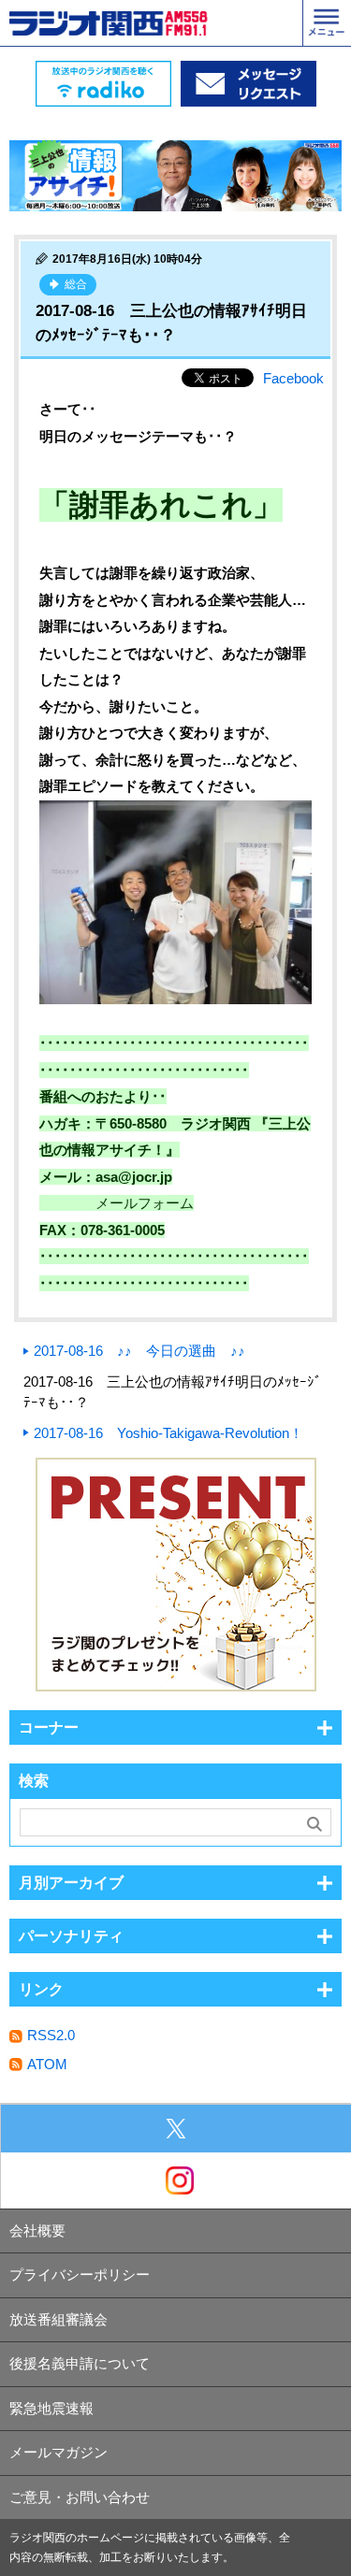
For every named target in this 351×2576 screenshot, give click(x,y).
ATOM (47, 2064)
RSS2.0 (51, 2035)
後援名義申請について (80, 2363)
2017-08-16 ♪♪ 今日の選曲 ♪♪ (139, 1351)
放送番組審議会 (58, 2319)
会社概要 (37, 2231)
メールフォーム (145, 1203)
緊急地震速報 (51, 2408)
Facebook (293, 378)
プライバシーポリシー (80, 2274)
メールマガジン (58, 2452)
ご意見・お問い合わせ (80, 2497)
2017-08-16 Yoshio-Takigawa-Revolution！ (168, 1433)
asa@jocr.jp (134, 1177)
